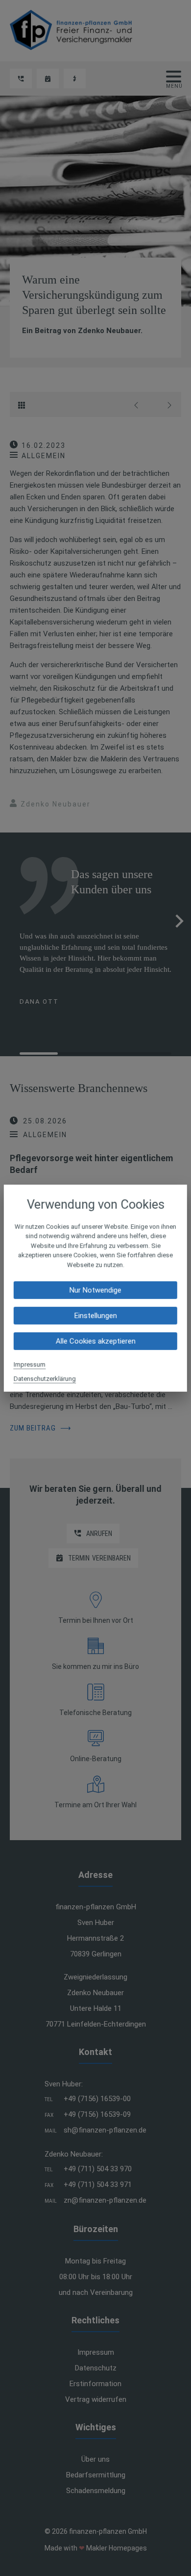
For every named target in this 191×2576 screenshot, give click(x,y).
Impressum (30, 1365)
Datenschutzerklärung (45, 1379)
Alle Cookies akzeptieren (95, 1341)
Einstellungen (95, 1316)
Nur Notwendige (95, 1290)
